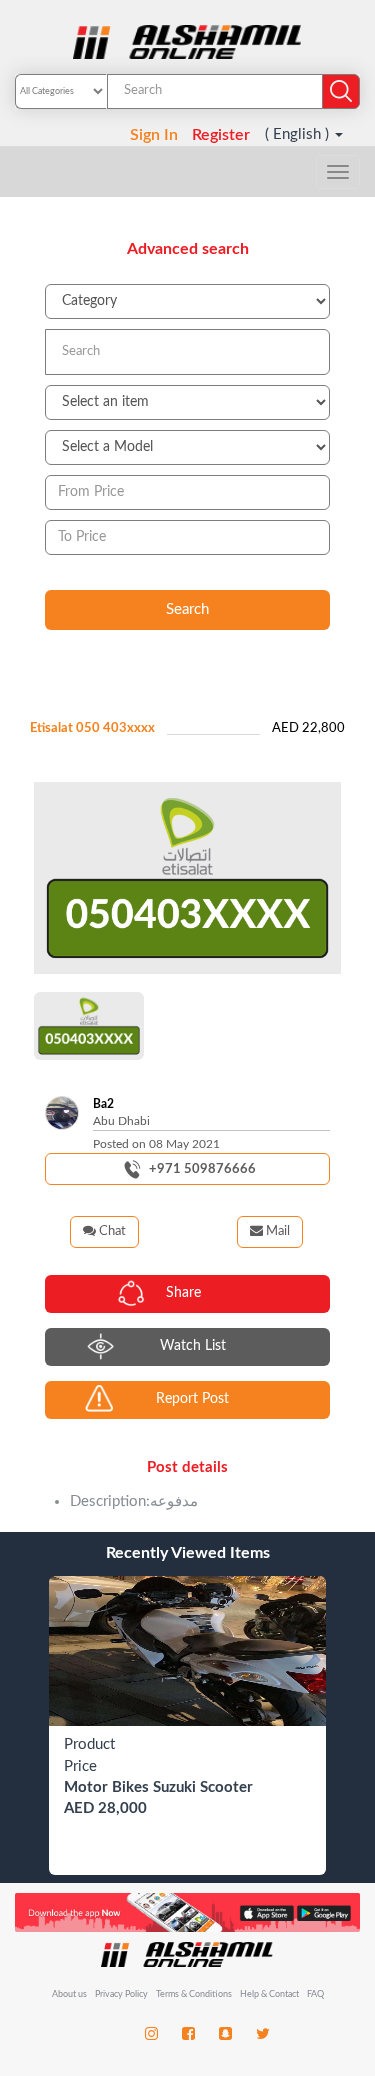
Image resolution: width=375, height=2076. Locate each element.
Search (187, 609)
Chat (111, 1231)
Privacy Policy (122, 1994)
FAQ (315, 1994)
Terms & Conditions (195, 1994)
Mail (276, 1231)
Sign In (154, 135)
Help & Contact (269, 1994)
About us (69, 1994)
